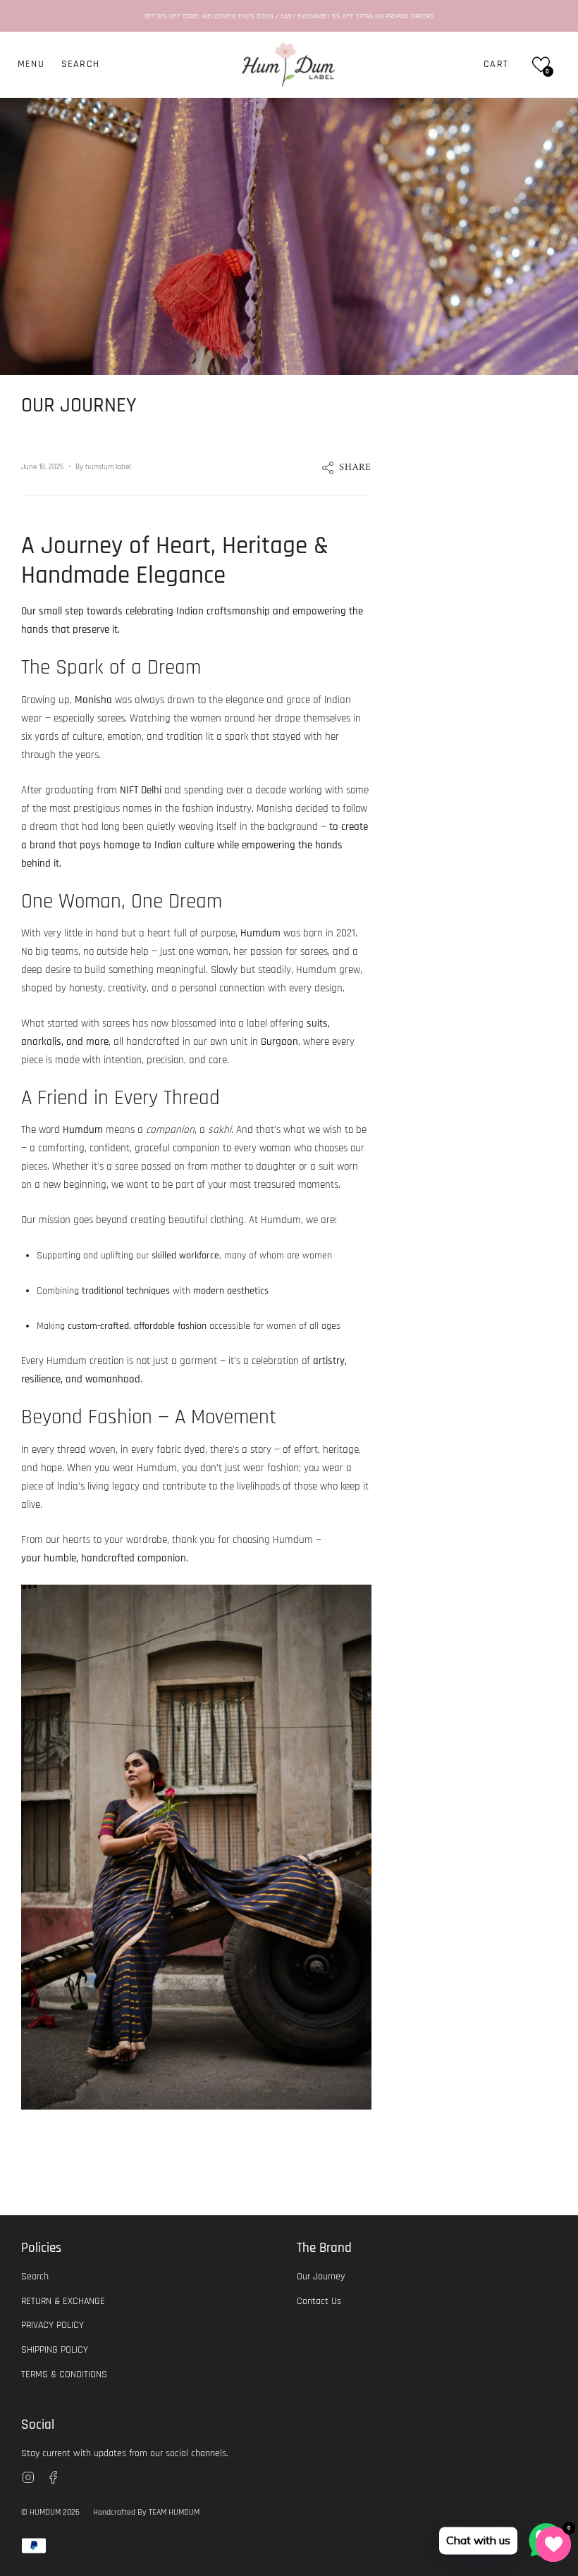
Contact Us (319, 2301)
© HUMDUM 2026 (50, 2512)
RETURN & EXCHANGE (63, 2301)
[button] (80, 64)
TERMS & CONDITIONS (64, 2374)
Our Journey (321, 2277)
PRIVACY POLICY (53, 2325)
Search (35, 2277)
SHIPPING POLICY (55, 2350)
